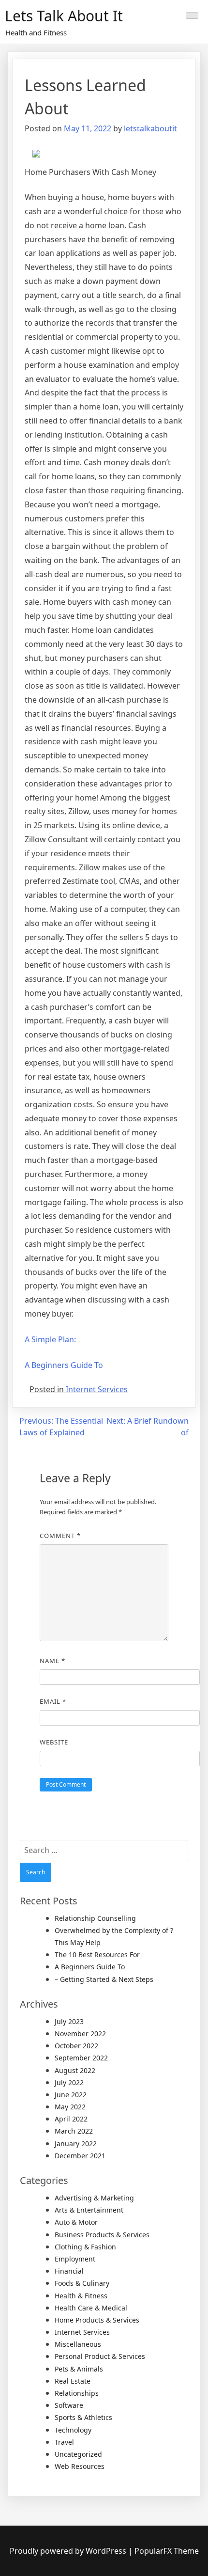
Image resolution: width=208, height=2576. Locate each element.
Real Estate (73, 2381)
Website (54, 1742)
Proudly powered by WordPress (69, 2551)
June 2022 (71, 2095)
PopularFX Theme (167, 2551)
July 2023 (69, 2021)
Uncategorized (78, 2454)
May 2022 (70, 2107)
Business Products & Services (102, 2235)
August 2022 (75, 2070)
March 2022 (74, 2131)
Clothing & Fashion (85, 2247)
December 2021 (80, 2156)
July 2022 (69, 2082)
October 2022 (76, 2046)
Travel (64, 2442)
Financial (69, 2271)
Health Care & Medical (91, 2308)
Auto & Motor (76, 2222)
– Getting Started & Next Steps (104, 1979)
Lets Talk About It (64, 16)
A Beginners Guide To (64, 1365)
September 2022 (81, 2058)
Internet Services (97, 1389)
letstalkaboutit (150, 128)
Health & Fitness (81, 2296)
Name (52, 1661)
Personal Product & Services (100, 2356)
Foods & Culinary (82, 2283)
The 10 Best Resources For (97, 1955)
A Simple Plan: (50, 1339)
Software (69, 2405)
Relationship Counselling (95, 1918)
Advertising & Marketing (94, 2198)
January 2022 (76, 2144)
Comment (60, 1536)
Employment (75, 2259)
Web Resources (80, 2466)
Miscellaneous (78, 2344)
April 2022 (71, 2119)
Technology (73, 2430)
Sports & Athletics (83, 2417)
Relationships (77, 2393)
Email (53, 1701)
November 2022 (80, 2034)
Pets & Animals (79, 2369)
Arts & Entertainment (89, 2210)
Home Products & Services (97, 2320)
